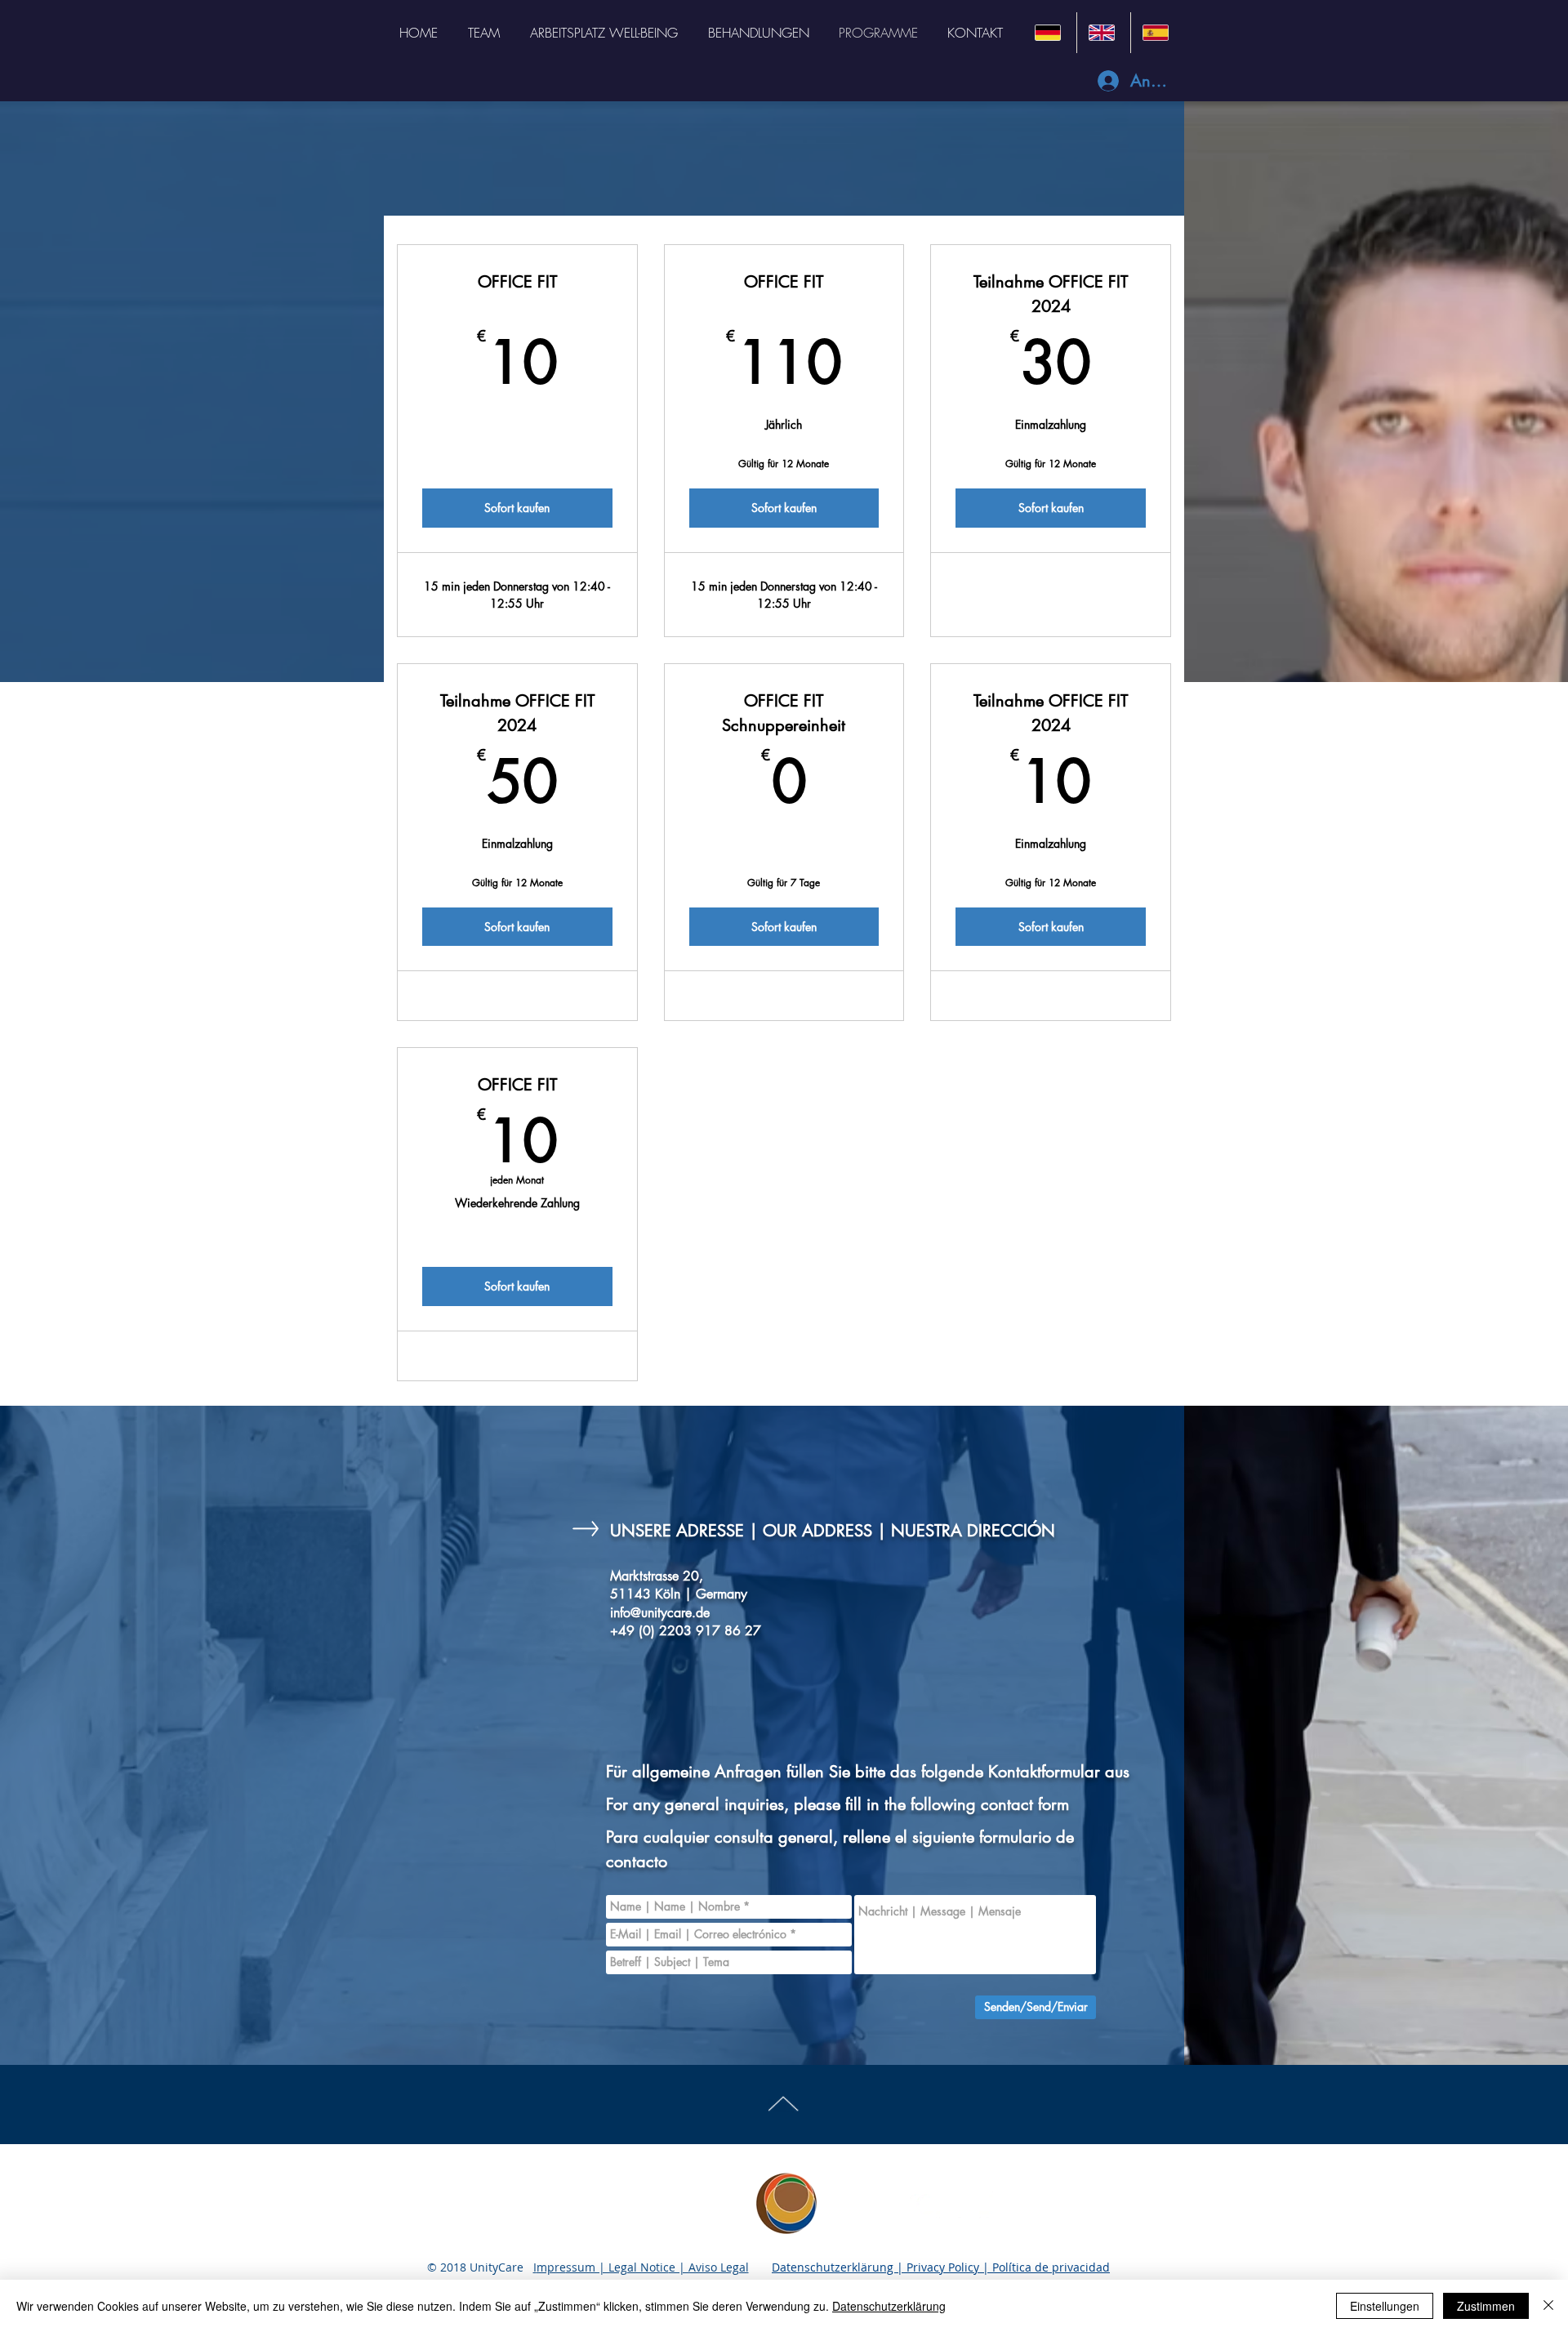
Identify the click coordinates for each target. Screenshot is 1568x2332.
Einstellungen (1385, 2306)
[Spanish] (1157, 33)
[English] (1103, 33)
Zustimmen (1486, 2306)
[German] (1050, 33)
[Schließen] (1548, 2306)
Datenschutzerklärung (889, 2306)
